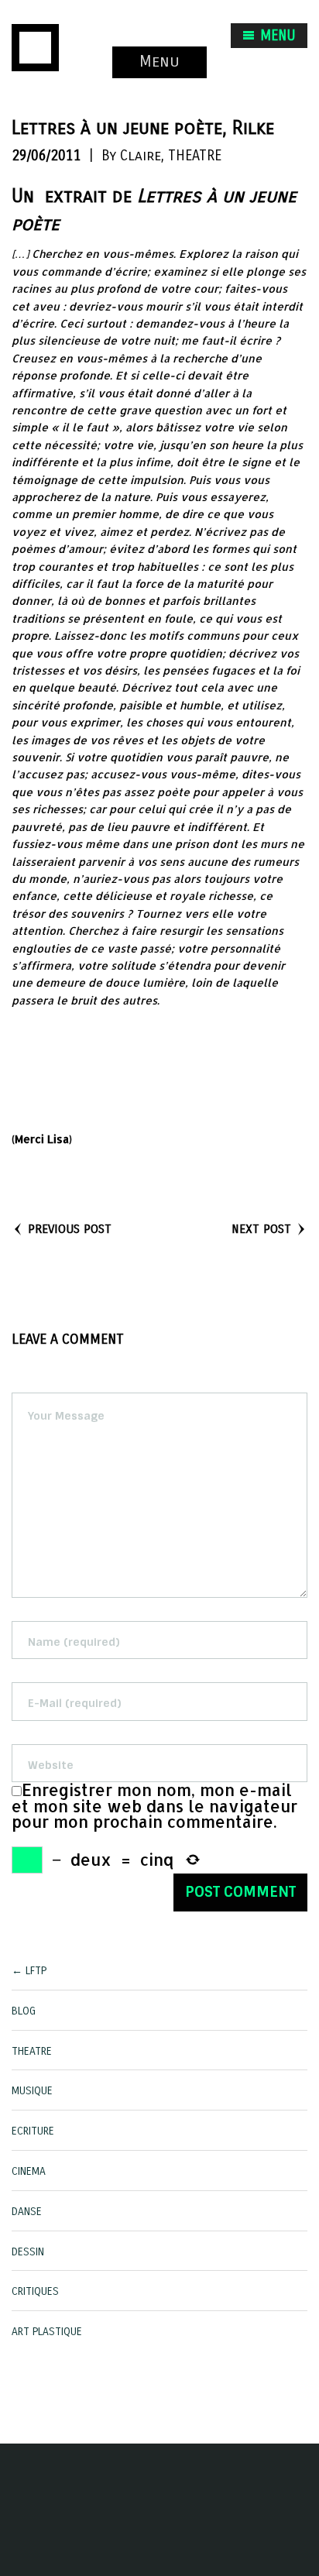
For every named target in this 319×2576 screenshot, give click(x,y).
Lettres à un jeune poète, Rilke (143, 128)
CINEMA (29, 2171)
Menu (159, 62)
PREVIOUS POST (70, 1229)
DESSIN (28, 2252)
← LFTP (29, 1971)
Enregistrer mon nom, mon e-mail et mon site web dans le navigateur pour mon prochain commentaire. (154, 1806)
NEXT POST (261, 1229)
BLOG (24, 2011)
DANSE (27, 2212)
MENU (276, 36)
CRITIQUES (35, 2291)
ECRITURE (33, 2131)
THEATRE (195, 156)
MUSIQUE (32, 2091)
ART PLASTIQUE (47, 2332)
